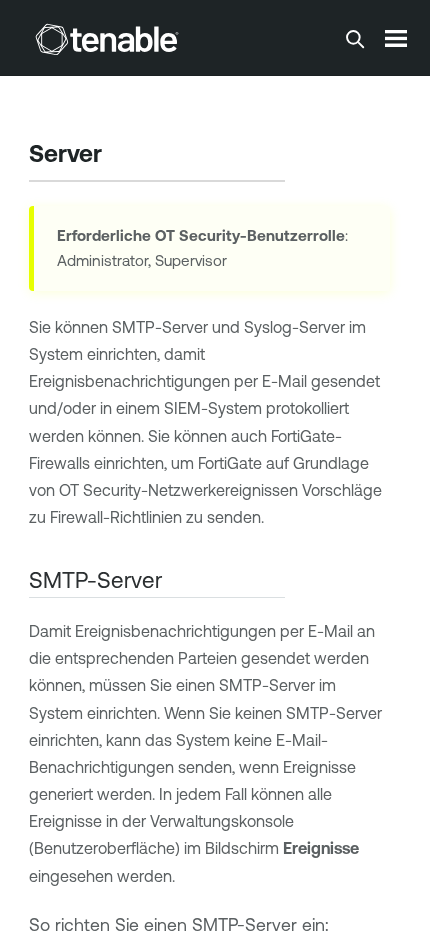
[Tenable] (107, 39)
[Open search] (355, 39)
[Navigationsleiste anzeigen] (396, 38)
